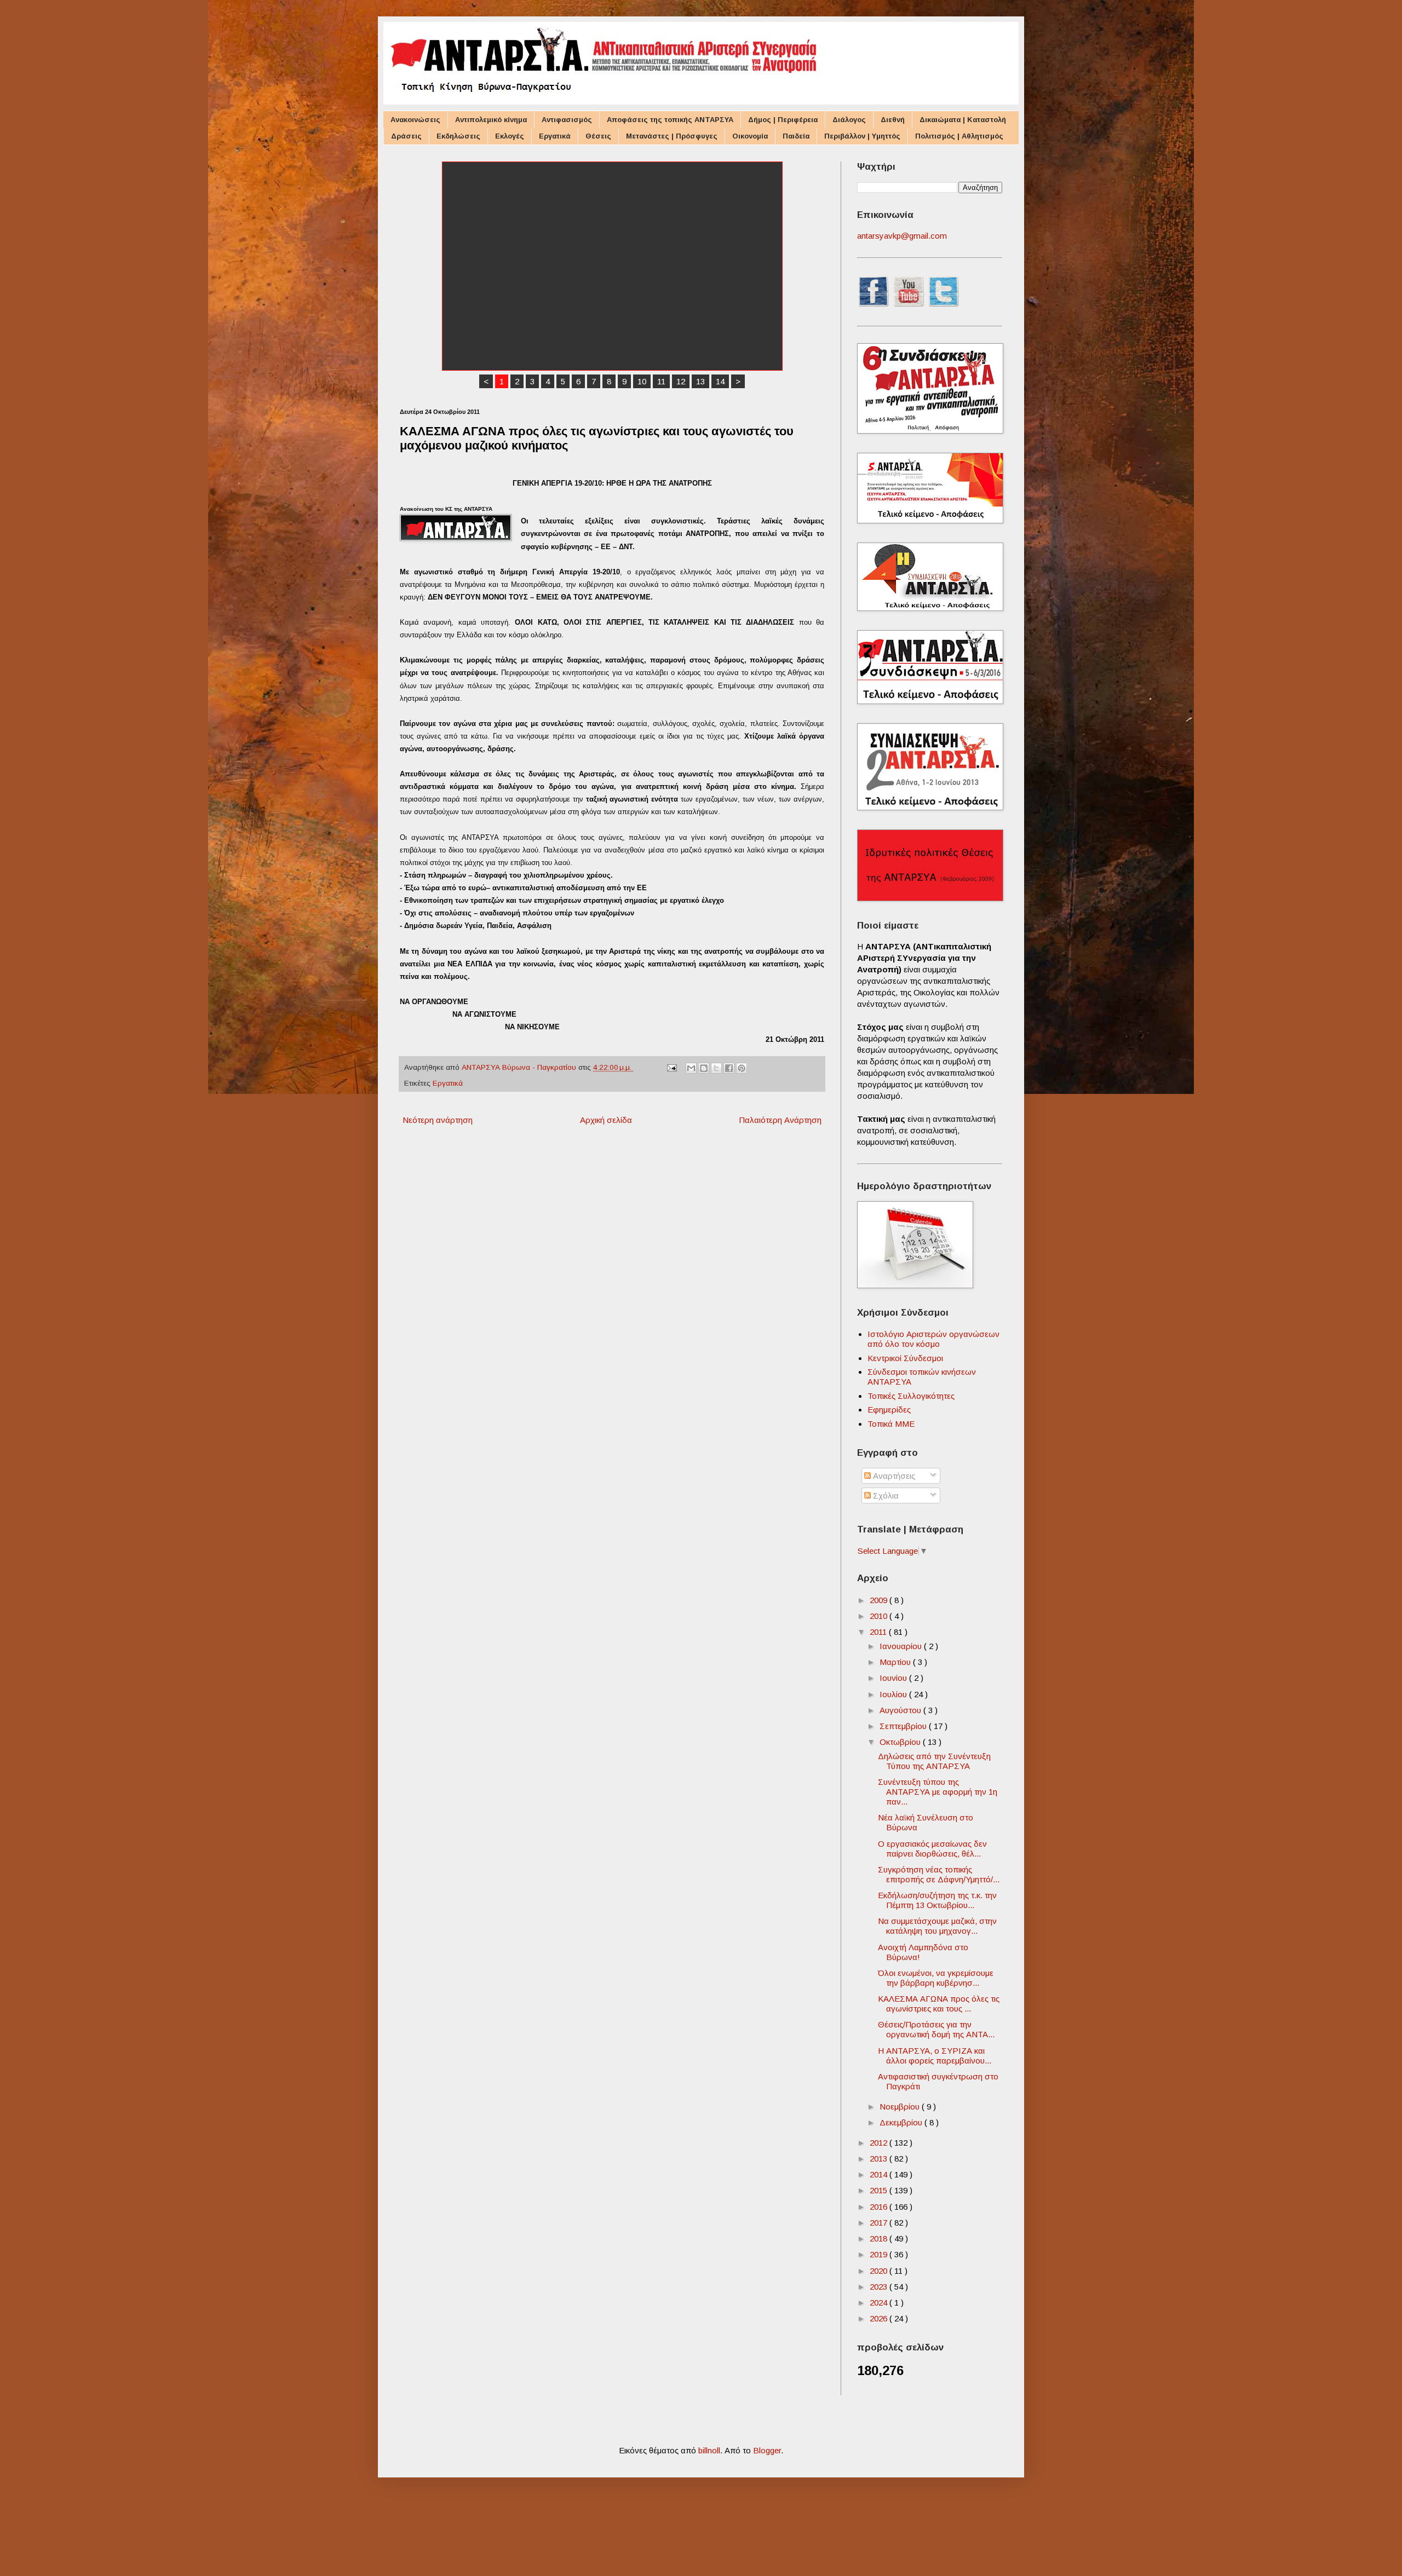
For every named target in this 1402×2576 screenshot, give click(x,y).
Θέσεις (598, 136)
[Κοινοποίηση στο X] (716, 1068)
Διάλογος (849, 120)
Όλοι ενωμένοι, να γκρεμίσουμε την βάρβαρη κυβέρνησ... (936, 1978)
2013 (880, 2159)
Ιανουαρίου (902, 1646)
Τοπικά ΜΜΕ (891, 1424)
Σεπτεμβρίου (904, 1726)
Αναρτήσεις (893, 1476)
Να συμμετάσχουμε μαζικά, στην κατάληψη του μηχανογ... (937, 1926)
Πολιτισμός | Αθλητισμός (959, 136)
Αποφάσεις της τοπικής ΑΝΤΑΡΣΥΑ (670, 120)
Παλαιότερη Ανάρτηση (780, 1120)
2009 (880, 1600)
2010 (880, 1616)
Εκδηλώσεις (458, 136)
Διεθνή (893, 120)
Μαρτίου (896, 1662)
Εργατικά (555, 136)
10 (642, 381)
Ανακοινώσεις (415, 120)
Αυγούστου (901, 1710)
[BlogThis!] (704, 1068)
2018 (880, 2238)
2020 (880, 2271)
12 (681, 381)
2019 (880, 2254)
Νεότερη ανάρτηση (438, 1120)
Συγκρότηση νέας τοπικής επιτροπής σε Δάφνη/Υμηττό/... (939, 1874)
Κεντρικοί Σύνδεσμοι (905, 1358)
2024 (880, 2303)
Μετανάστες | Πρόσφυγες (672, 136)
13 (700, 381)
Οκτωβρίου (901, 1742)
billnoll (709, 2450)
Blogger (767, 2450)
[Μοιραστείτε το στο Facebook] (729, 1068)
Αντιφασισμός (567, 120)
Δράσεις (406, 136)
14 (720, 381)
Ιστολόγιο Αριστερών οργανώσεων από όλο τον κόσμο (933, 1339)
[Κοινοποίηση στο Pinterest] (742, 1068)
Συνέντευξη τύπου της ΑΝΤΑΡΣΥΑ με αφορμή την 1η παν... (938, 1792)
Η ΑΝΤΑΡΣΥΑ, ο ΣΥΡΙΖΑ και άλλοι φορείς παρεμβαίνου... (935, 2056)
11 (661, 381)
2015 (880, 2190)
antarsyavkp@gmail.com (902, 236)
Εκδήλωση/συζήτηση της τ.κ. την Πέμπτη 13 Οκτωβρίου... (937, 1900)
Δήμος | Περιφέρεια (783, 120)
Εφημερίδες (889, 1410)
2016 (880, 2207)
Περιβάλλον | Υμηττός (862, 136)
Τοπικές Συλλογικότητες (911, 1396)
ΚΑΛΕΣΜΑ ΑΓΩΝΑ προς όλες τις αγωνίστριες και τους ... (939, 2004)
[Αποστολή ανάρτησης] (671, 1067)
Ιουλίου (894, 1694)
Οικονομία (750, 136)
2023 (880, 2287)
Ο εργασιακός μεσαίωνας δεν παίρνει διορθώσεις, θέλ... (932, 1849)
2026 (880, 2318)
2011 (879, 1632)
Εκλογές (510, 136)
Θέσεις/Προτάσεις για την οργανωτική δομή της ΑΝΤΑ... (936, 2029)
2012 (880, 2143)
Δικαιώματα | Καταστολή (963, 120)
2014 (880, 2174)
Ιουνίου (894, 1678)
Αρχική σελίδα (606, 1120)
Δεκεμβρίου (902, 2122)
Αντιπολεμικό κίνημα (491, 120)
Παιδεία (796, 136)
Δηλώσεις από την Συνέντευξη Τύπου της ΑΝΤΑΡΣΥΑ (934, 1761)
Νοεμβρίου (901, 2107)
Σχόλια (885, 1496)
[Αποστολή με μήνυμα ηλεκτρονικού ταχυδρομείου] (691, 1068)
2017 (880, 2223)
